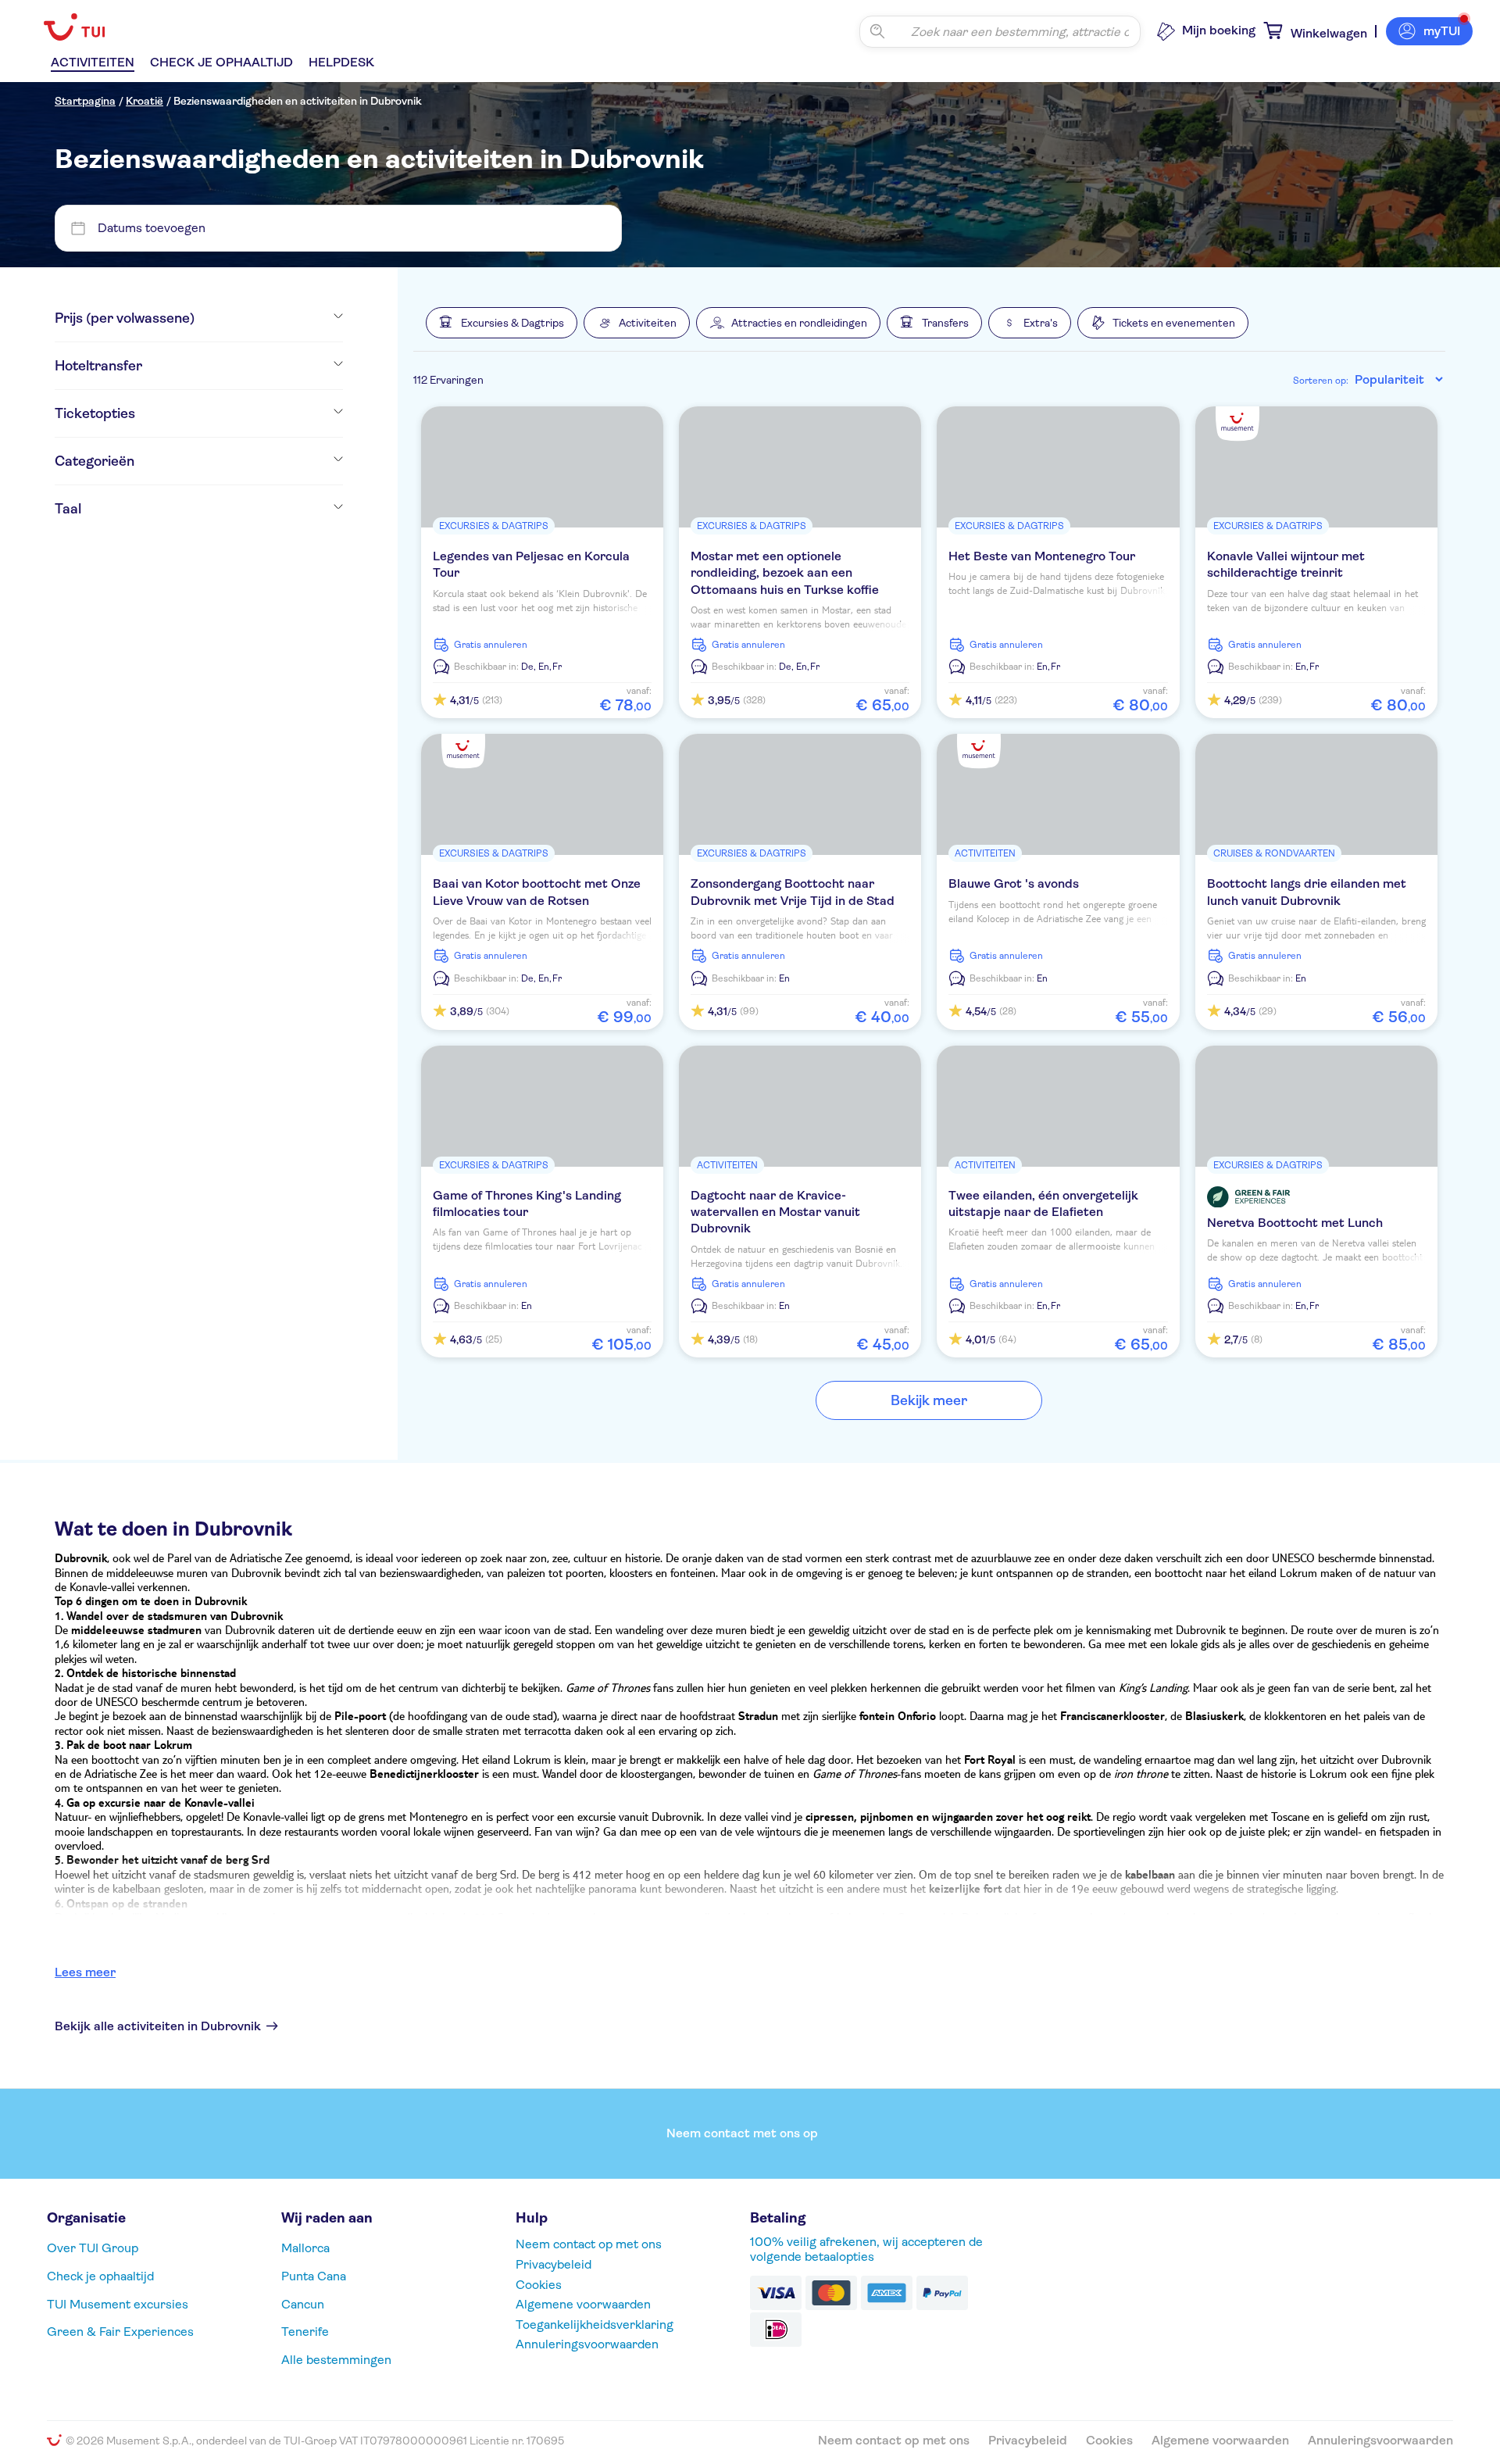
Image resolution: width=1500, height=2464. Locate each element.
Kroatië (145, 101)
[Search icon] (877, 31)
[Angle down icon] (269, 318)
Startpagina (85, 101)
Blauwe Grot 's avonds (1014, 883)
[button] (502, 323)
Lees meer (85, 1972)
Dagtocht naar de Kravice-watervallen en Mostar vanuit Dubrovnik (775, 1212)
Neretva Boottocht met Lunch (1295, 1223)
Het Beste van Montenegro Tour (1042, 556)
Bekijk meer (929, 1400)
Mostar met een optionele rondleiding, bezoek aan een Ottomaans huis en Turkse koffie (785, 573)
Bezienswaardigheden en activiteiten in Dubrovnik (298, 101)
